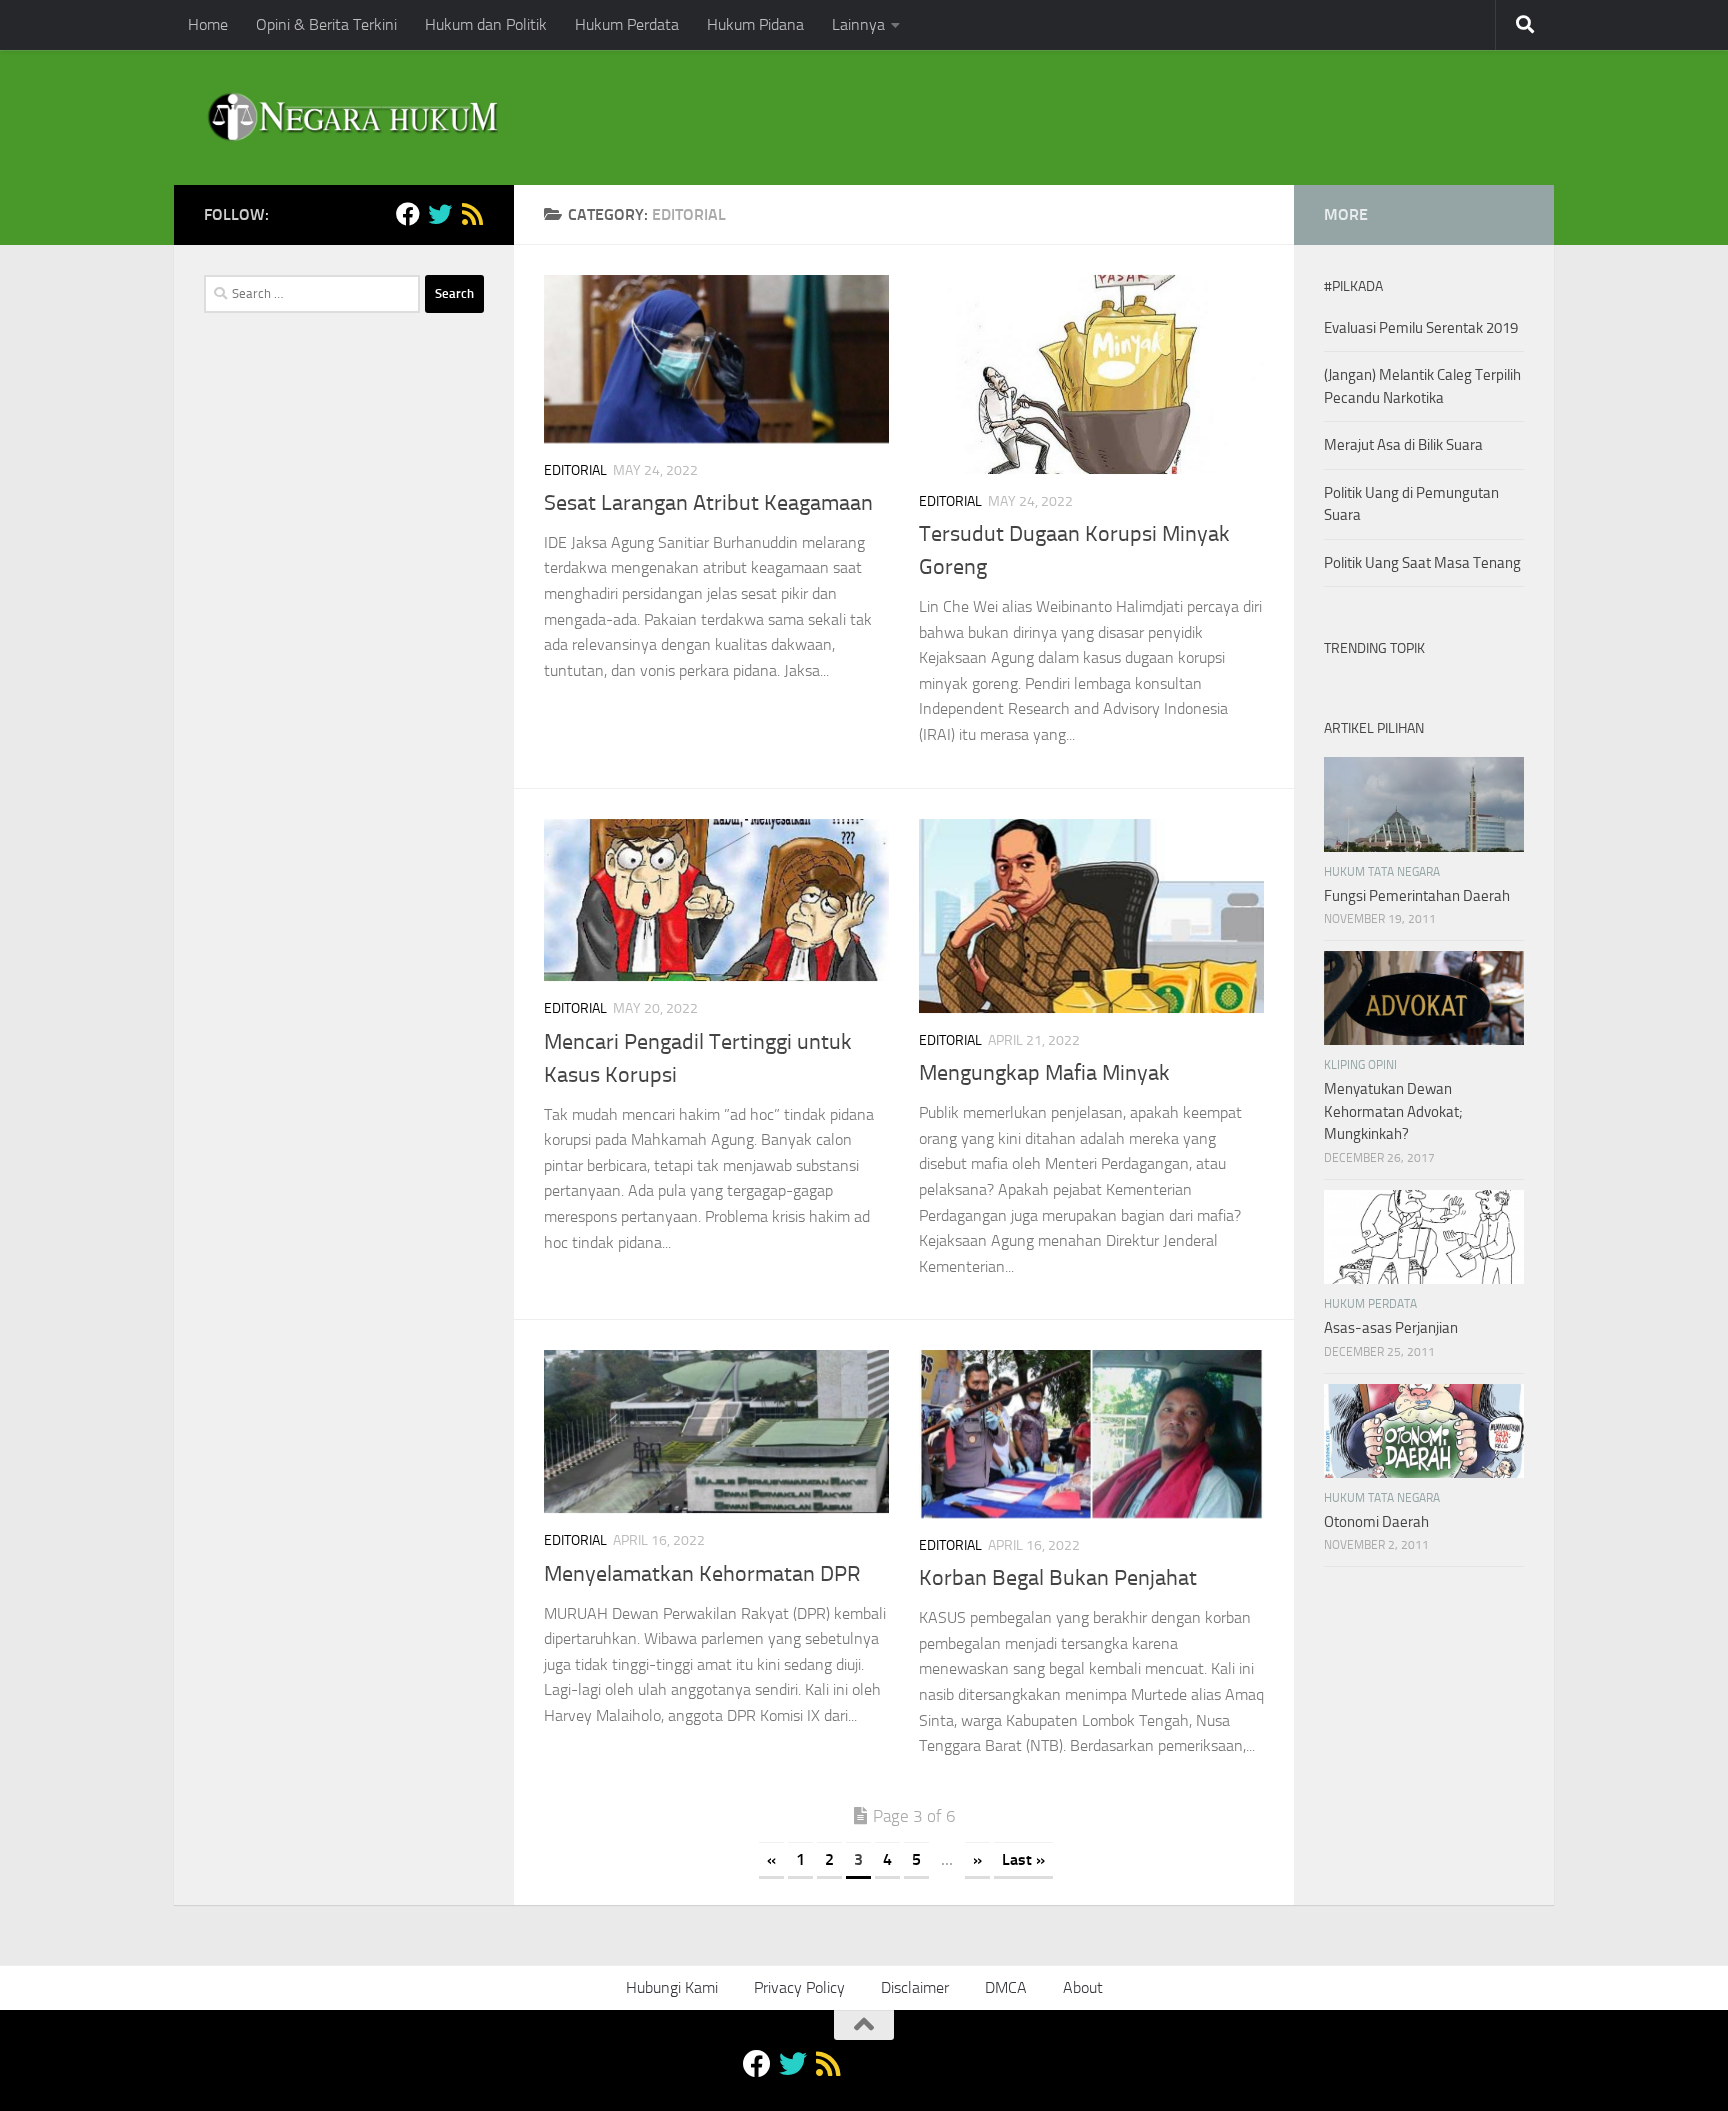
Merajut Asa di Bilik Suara (1403, 445)
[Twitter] (440, 214)
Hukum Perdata (627, 24)
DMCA (1006, 1987)
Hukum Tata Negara (1382, 872)
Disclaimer (915, 1987)
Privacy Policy (799, 1987)
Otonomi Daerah (1376, 1522)
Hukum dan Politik (486, 24)
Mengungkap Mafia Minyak (1044, 1073)
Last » (1023, 1859)
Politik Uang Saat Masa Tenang (1422, 563)
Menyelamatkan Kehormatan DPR (702, 1574)
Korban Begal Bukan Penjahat (1058, 1578)
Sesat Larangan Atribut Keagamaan (708, 503)
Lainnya (858, 24)
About (1083, 1987)
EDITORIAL (575, 470)
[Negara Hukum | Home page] (351, 117)
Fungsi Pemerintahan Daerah (1417, 896)
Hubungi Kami (672, 1987)
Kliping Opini (1360, 1065)
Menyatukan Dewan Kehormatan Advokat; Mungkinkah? (1393, 1111)
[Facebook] (408, 214)
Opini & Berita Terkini (326, 24)
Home (208, 24)
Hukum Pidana (755, 24)
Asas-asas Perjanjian (1391, 1328)
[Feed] (472, 214)
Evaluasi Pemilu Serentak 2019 (1421, 328)
